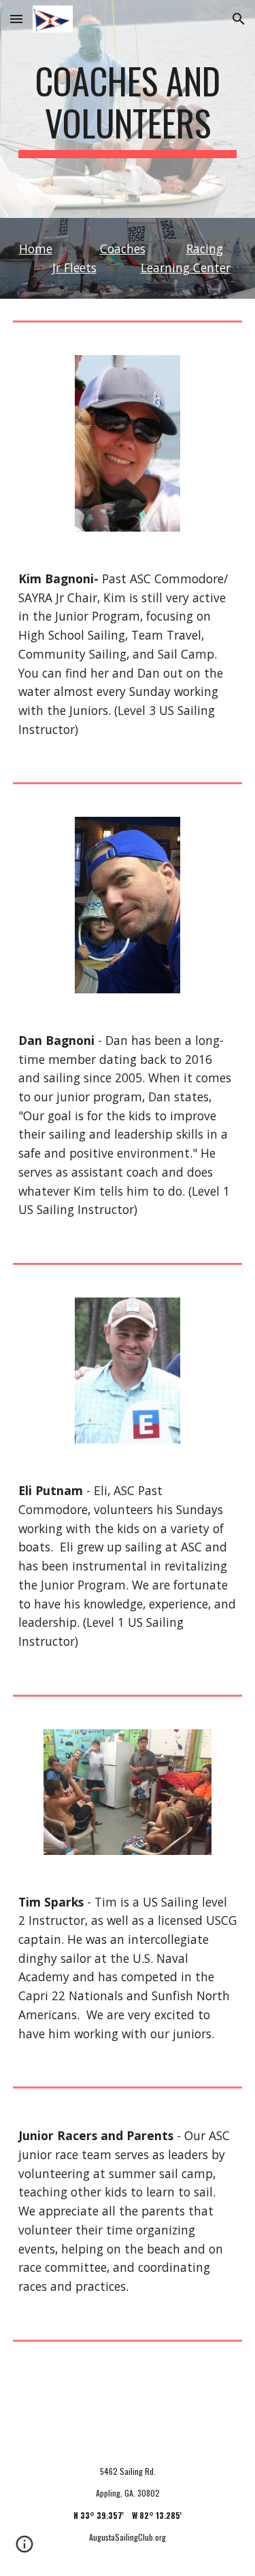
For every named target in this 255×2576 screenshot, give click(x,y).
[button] (16, 19)
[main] (128, 109)
